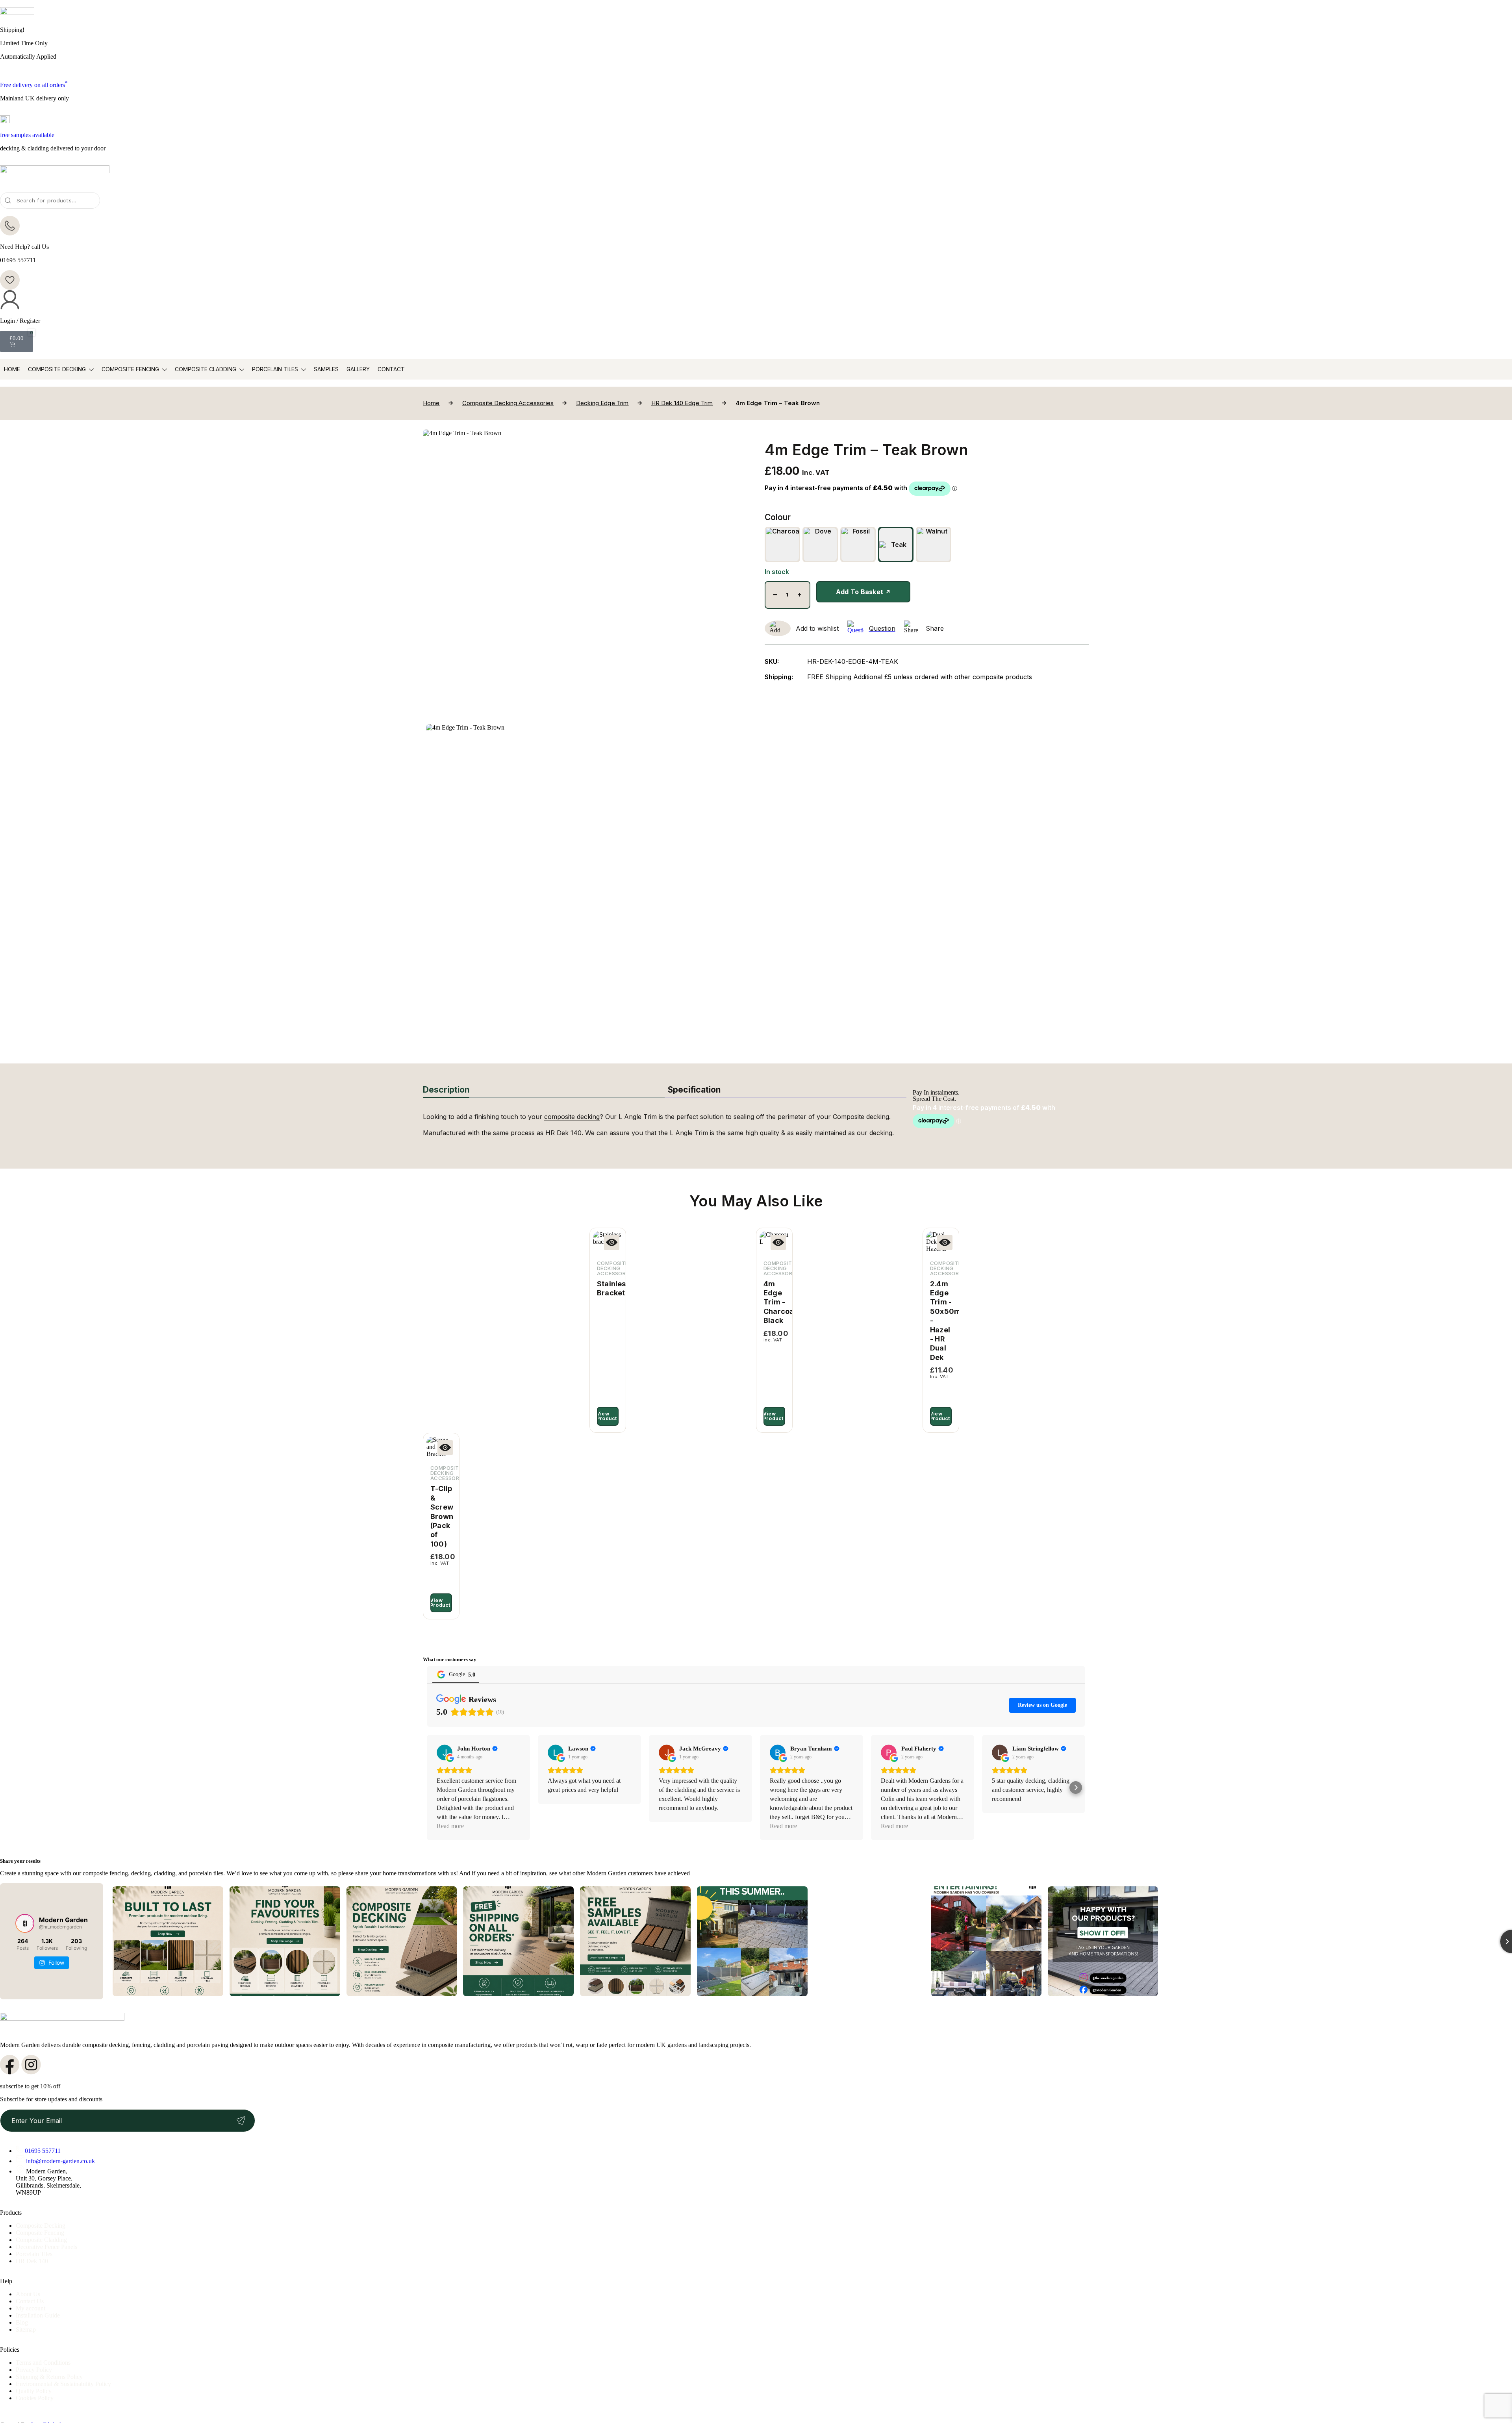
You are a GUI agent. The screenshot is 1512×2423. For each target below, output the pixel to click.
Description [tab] (446, 1090)
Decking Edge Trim (602, 403)
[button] (436, 1788)
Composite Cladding (206, 369)
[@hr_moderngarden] (25, 1923)
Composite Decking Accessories (508, 403)
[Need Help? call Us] (10, 226)
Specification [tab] (694, 1090)
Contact (391, 369)
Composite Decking (57, 369)
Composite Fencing (130, 369)
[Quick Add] (612, 1242)
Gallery (358, 369)
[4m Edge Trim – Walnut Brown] (934, 545)
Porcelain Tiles (275, 369)
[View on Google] (445, 1752)
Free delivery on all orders (34, 85)
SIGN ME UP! (241, 2121)
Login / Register (20, 321)
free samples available (27, 135)
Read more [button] (450, 1826)
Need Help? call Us (24, 247)
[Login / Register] (10, 300)
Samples (326, 369)
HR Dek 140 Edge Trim (682, 403)
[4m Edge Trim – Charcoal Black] (782, 545)
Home (12, 369)
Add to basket (860, 592)
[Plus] (800, 595)
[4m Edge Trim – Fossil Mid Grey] (858, 545)
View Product (607, 1416)
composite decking (572, 1117)
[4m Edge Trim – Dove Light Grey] (820, 545)
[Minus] (775, 595)
